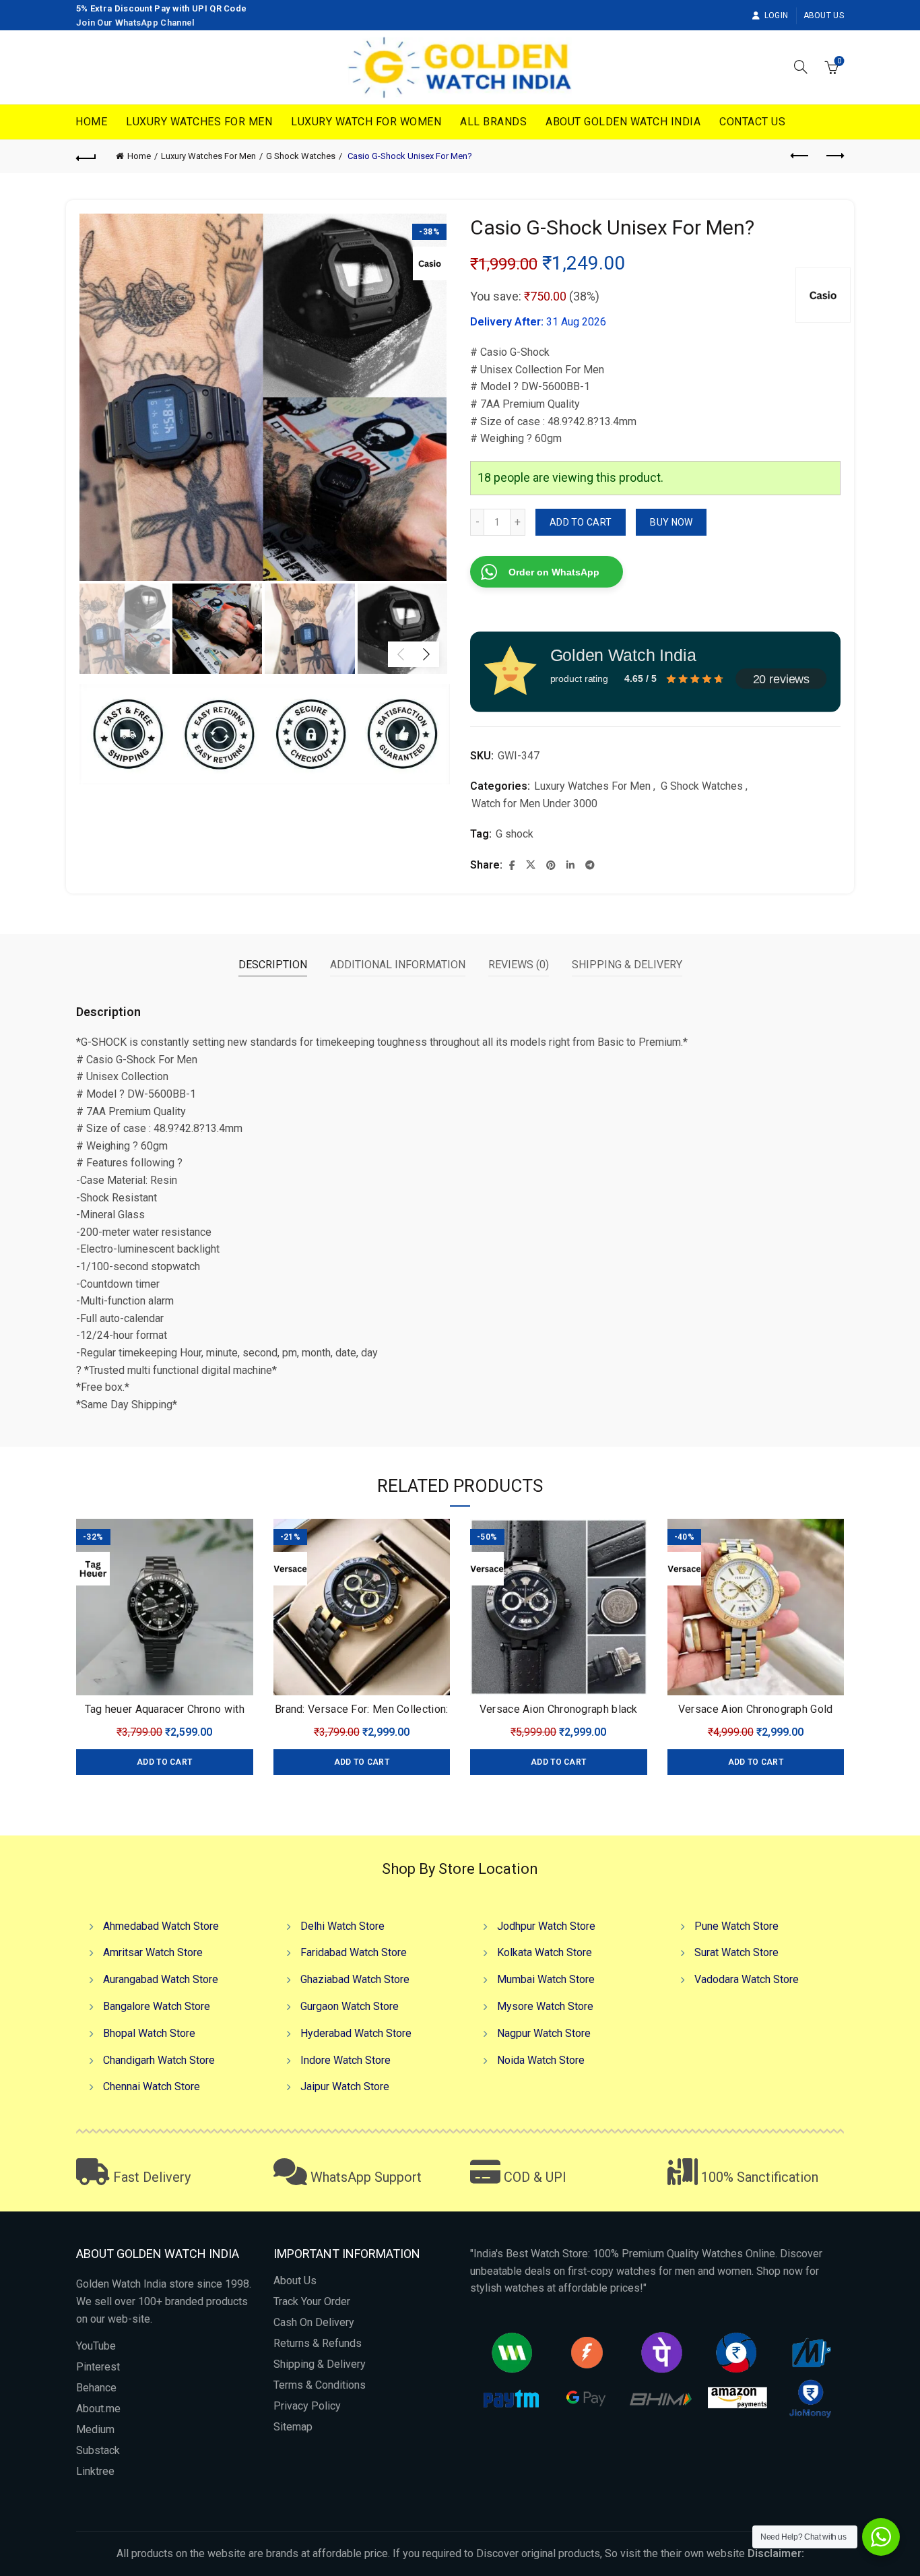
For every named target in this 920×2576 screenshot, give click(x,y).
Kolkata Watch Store (545, 1952)
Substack (98, 2450)
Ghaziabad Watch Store (355, 1979)
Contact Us (752, 122)
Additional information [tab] (398, 965)
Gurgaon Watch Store (350, 2006)
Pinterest (98, 2367)
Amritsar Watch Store (153, 1952)
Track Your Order (312, 2301)
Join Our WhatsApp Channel (136, 23)
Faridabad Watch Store (354, 1952)
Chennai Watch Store (152, 2086)
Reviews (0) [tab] (519, 965)
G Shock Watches (301, 156)
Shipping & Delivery (320, 2364)
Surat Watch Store (736, 1952)
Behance (96, 2388)
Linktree (95, 2471)
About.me (98, 2409)
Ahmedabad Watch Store (161, 1926)
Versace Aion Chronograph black (559, 1709)
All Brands (493, 122)
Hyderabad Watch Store (356, 2033)
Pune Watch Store (736, 1926)
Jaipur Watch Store (345, 2086)
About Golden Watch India (623, 122)
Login (776, 15)
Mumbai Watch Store (546, 1979)
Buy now (671, 522)
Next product (834, 156)
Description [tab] (273, 965)
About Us (824, 15)
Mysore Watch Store (545, 2006)
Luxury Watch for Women (366, 122)
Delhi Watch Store (342, 1926)
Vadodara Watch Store (747, 1979)
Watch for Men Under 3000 (534, 804)
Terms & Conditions (320, 2385)
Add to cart (581, 522)
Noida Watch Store (541, 2060)
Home (91, 122)
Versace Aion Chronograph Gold (756, 1709)
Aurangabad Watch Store (161, 1979)
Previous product (800, 156)
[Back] (86, 156)
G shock (515, 834)
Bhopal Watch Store (149, 2033)
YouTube (96, 2346)
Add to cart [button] (164, 1762)
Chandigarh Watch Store (159, 2060)
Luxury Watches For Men (199, 122)
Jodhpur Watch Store (546, 1926)
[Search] (801, 67)
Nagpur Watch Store (544, 2033)
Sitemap (293, 2427)
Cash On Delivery (314, 2322)
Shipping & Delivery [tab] (627, 965)
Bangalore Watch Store (157, 2006)
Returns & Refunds (318, 2343)
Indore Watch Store (346, 2060)
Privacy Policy (307, 2406)
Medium (95, 2429)
